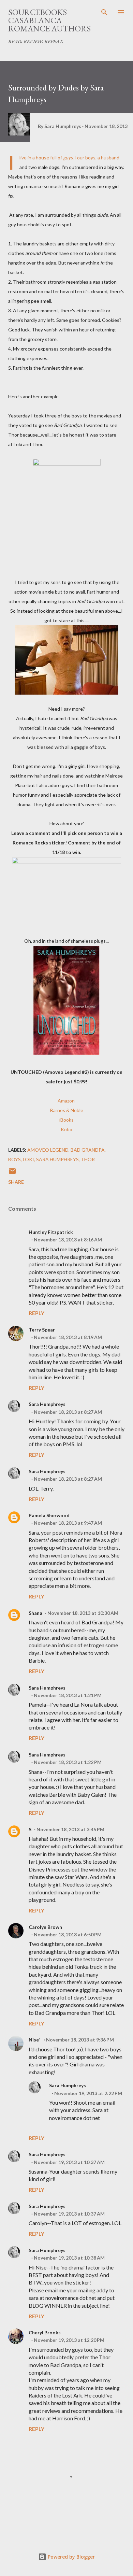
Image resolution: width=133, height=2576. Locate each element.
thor (88, 1159)
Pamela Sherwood (49, 1515)
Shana (35, 1613)
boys (14, 1159)
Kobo (66, 1129)
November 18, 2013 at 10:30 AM (83, 1613)
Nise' (35, 2040)
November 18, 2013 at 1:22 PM (68, 1762)
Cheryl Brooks (45, 2332)
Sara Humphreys (47, 1404)
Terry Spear (42, 1330)
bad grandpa (88, 1150)
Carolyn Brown (45, 1927)
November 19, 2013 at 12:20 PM (69, 2340)
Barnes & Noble (67, 1110)
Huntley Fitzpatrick (51, 1232)
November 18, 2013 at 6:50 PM (68, 1934)
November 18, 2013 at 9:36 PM (80, 2040)
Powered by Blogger (71, 2557)
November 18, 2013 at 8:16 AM (68, 1240)
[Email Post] (12, 1173)
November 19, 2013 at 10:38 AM (69, 2258)
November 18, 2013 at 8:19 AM (68, 1337)
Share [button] (16, 1182)
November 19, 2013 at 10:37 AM (69, 2162)
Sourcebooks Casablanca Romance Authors (49, 20)
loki (28, 1159)
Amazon (67, 1101)
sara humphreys (57, 1159)
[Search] (104, 12)
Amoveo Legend (48, 1150)
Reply (36, 1313)
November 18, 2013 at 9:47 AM (68, 1523)
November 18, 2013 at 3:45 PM (70, 1829)
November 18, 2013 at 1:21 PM (68, 1695)
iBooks (66, 1120)
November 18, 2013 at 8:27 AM (68, 1412)
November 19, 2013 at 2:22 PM (88, 2093)
